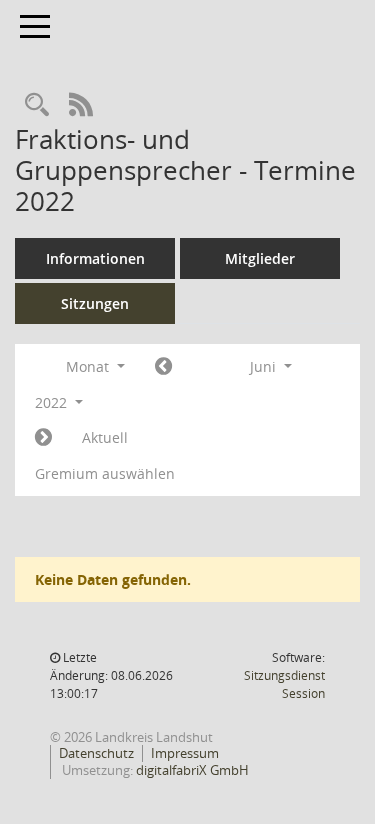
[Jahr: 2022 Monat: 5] (163, 367)
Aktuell (105, 437)
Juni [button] (265, 366)
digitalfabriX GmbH (192, 770)
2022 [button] (53, 402)
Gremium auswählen (105, 473)
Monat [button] (89, 366)
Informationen (95, 258)
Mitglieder (260, 258)
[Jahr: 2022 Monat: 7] (43, 438)
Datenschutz (96, 753)
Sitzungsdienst (284, 684)
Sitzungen (95, 303)
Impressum (185, 753)
